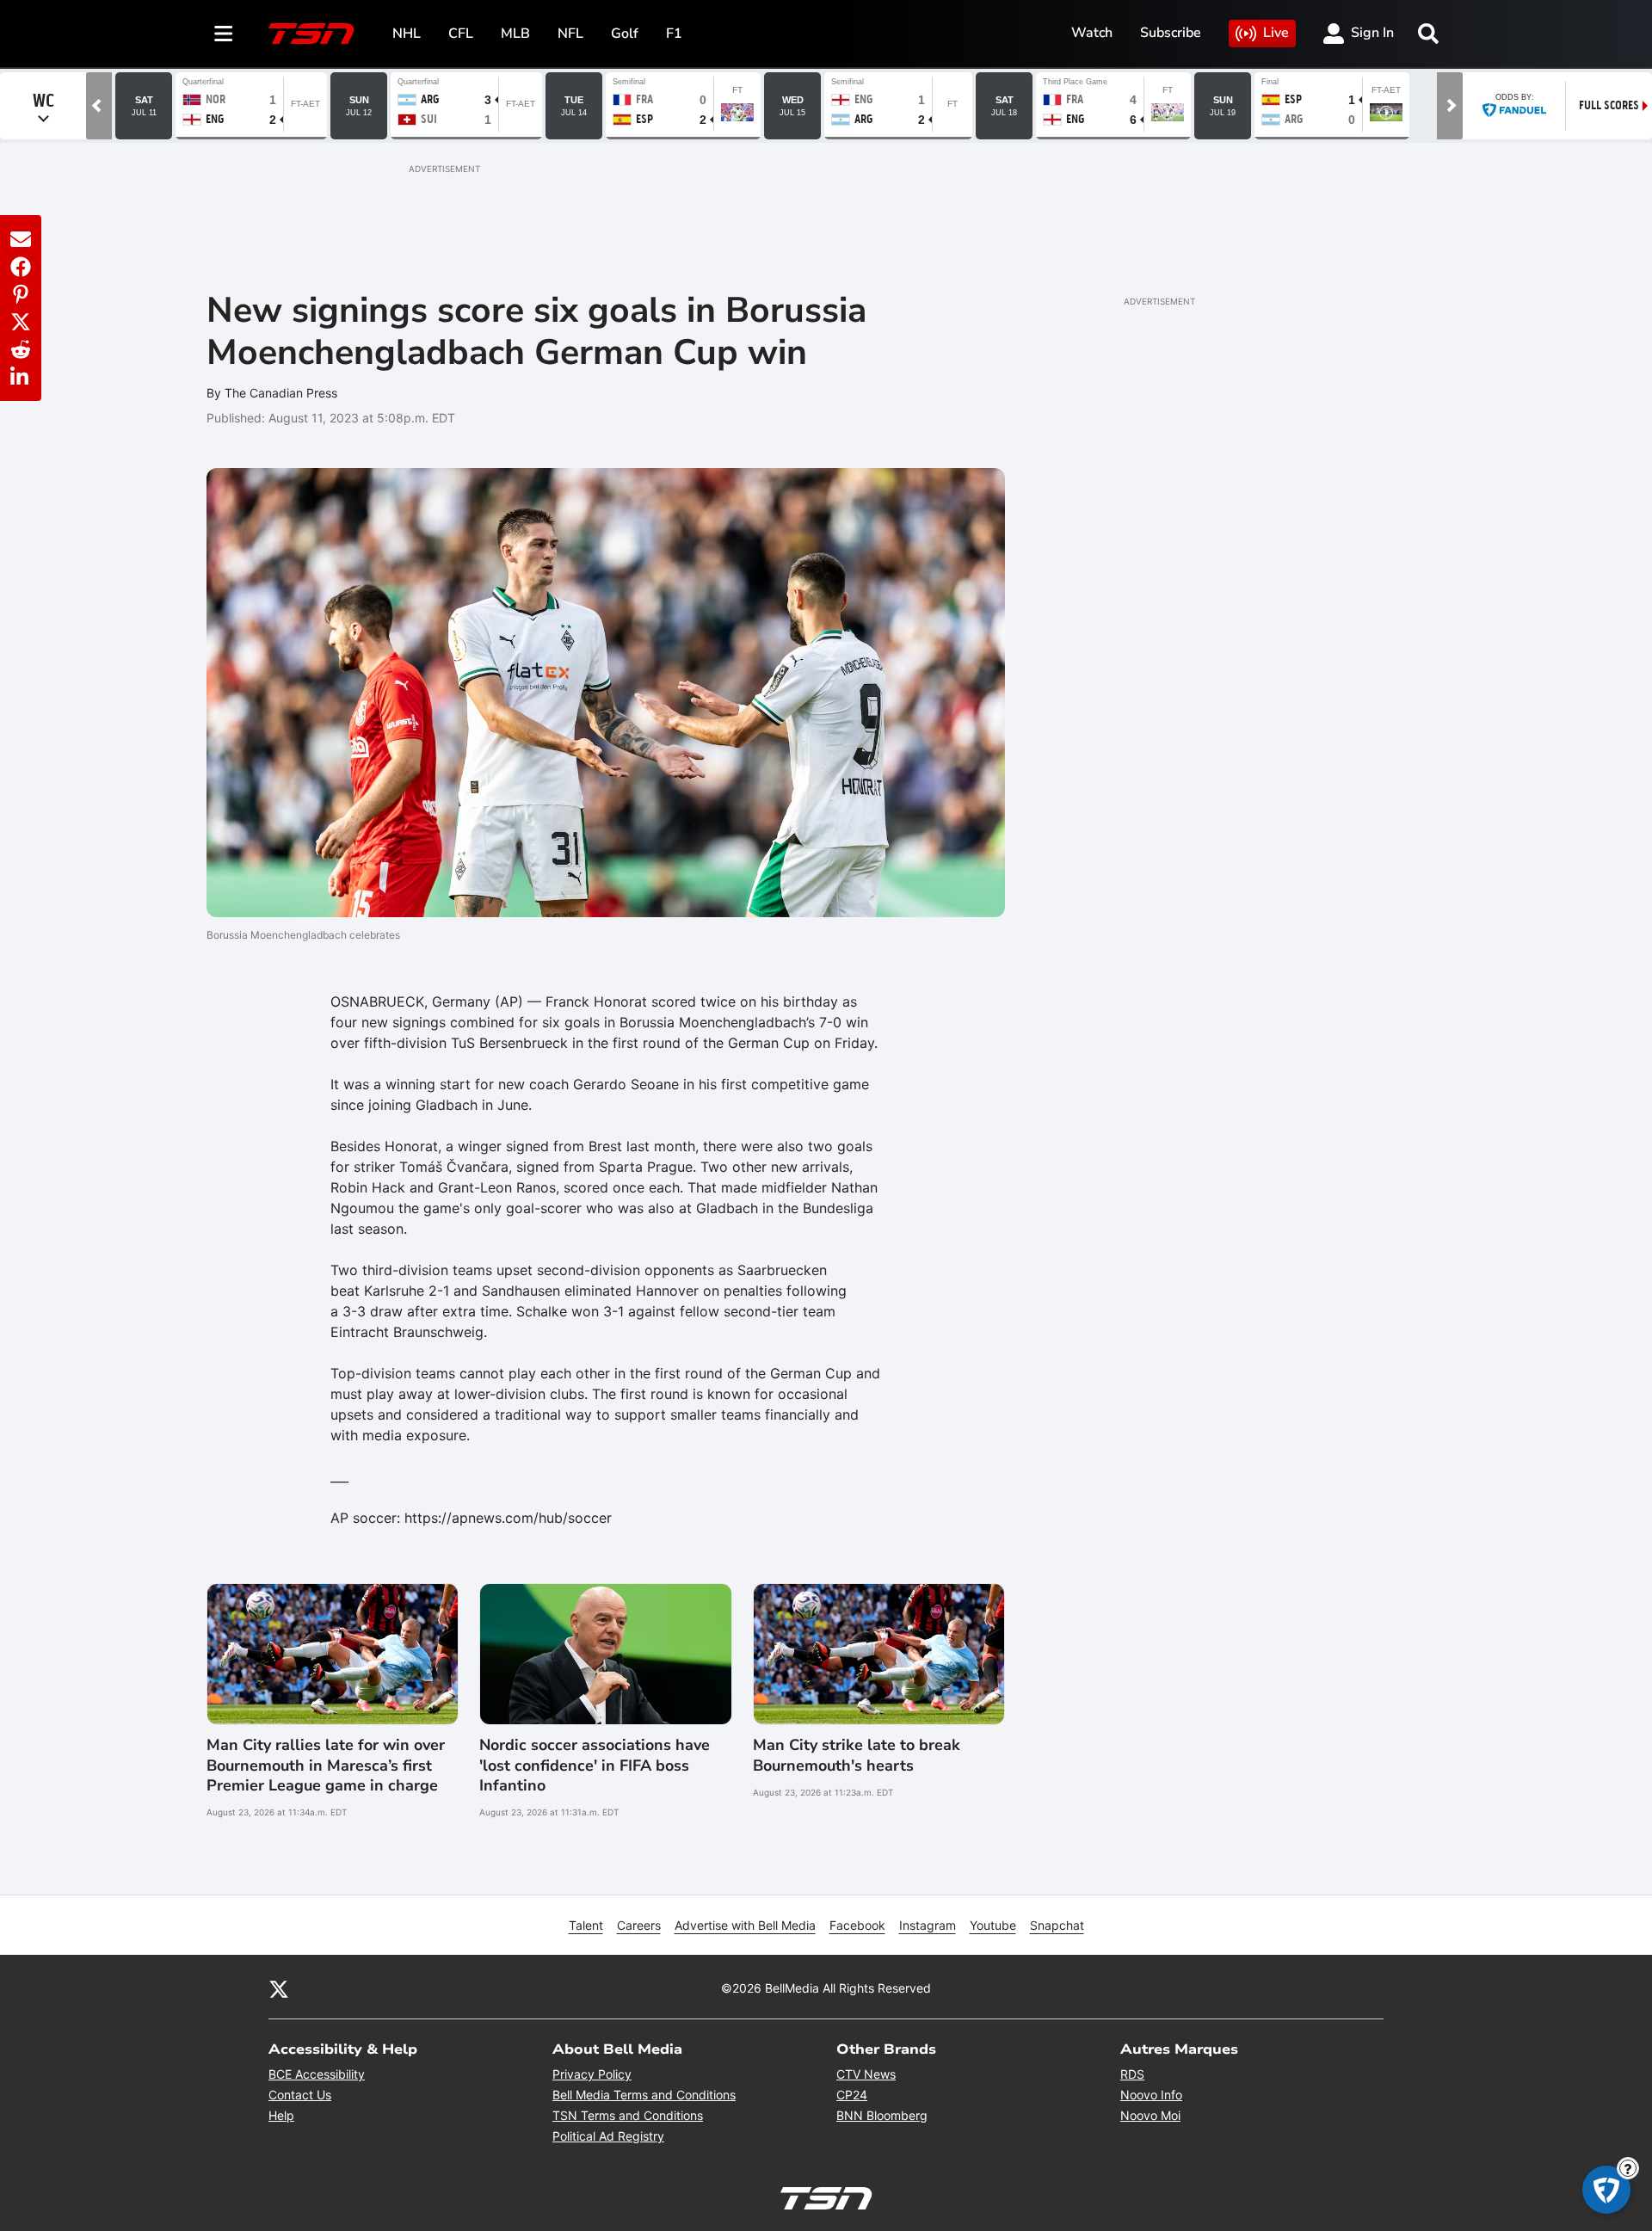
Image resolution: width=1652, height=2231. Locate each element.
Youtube (993, 1925)
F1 (674, 34)
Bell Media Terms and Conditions (644, 2095)
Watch (1092, 33)
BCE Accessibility (317, 2074)
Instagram (928, 1925)
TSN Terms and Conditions (628, 2115)
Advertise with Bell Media (745, 1925)
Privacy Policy (592, 2074)
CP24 (852, 2095)
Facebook (857, 1925)
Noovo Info (1151, 2095)
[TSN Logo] (311, 34)
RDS (1132, 2074)
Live (1276, 33)
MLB (515, 34)
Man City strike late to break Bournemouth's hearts (857, 1755)
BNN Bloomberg (882, 2115)
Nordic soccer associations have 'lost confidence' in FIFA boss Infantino (595, 1766)
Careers (639, 1925)
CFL (461, 34)
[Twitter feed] (279, 1988)
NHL (407, 34)
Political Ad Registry (608, 2136)
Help (281, 2115)
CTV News (866, 2074)
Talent (586, 1925)
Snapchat (1057, 1925)
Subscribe (1171, 33)
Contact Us (300, 2095)
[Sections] (224, 34)
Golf (625, 34)
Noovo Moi (1150, 2115)
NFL (570, 34)
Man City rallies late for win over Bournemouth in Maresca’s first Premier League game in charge (326, 1766)
